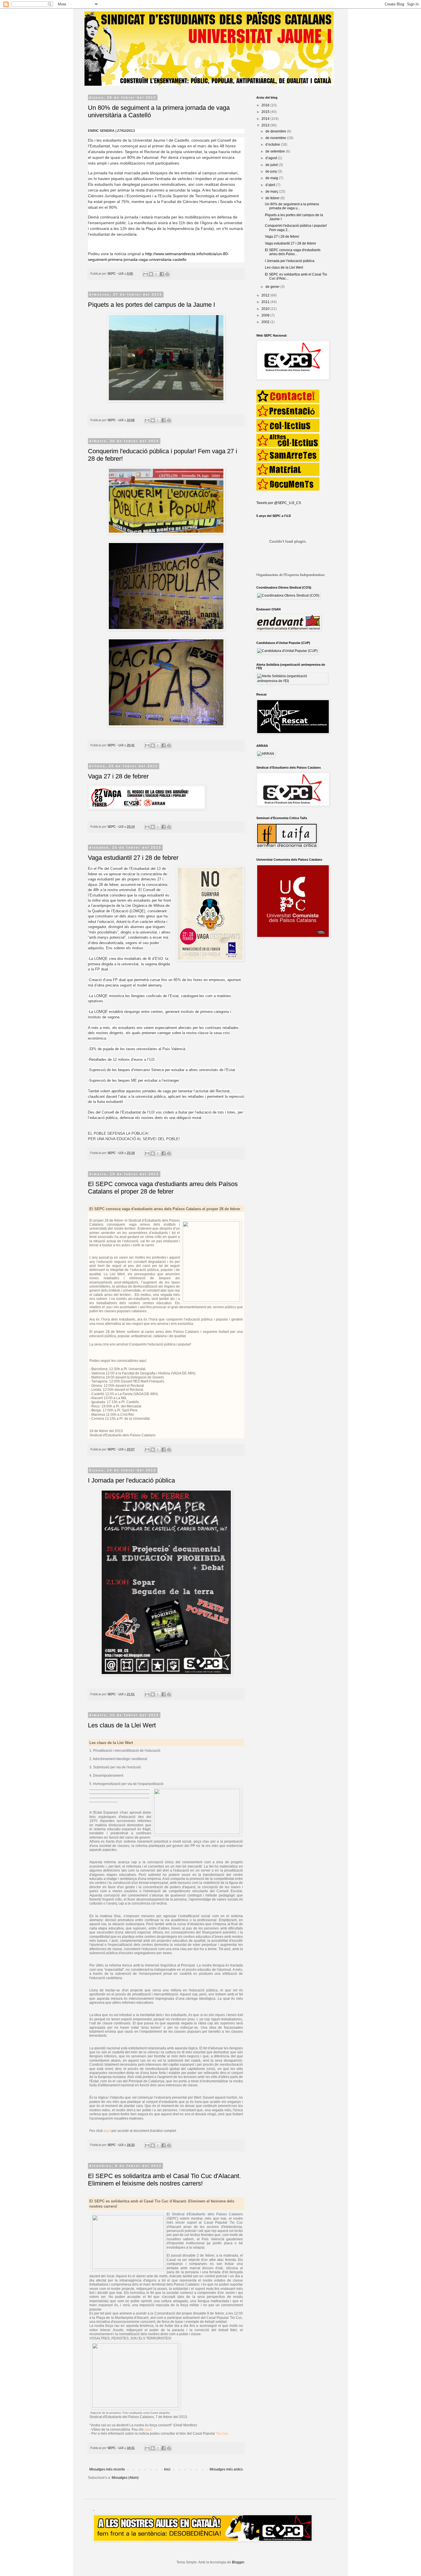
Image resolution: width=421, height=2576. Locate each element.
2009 (266, 315)
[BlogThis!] (151, 274)
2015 (266, 112)
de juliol (272, 165)
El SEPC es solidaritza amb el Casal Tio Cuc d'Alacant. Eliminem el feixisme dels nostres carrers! (164, 2180)
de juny (272, 171)
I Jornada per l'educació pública (131, 1480)
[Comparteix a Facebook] (162, 274)
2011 (266, 302)
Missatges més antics (226, 2469)
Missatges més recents (107, 2469)
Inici (167, 2469)
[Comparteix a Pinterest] (167, 274)
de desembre (276, 131)
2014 (266, 119)
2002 (266, 322)
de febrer (273, 198)
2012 (266, 295)
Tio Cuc (222, 2434)
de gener (273, 287)
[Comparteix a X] (156, 274)
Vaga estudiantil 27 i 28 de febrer (133, 858)
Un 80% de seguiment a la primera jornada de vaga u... (292, 206)
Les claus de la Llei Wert (122, 1725)
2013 (266, 125)
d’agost (272, 158)
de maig (272, 178)
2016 (266, 105)
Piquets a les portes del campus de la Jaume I (152, 305)
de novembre (276, 138)
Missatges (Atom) (125, 2478)
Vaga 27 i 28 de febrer (118, 776)
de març (272, 192)
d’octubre (273, 144)
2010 (266, 309)
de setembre (276, 151)
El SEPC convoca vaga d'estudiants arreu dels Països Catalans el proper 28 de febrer (163, 1188)
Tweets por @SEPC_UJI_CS (279, 503)
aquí (107, 2131)
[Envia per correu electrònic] (145, 274)
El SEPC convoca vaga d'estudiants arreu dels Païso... (293, 252)
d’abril (271, 185)
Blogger (238, 2562)
